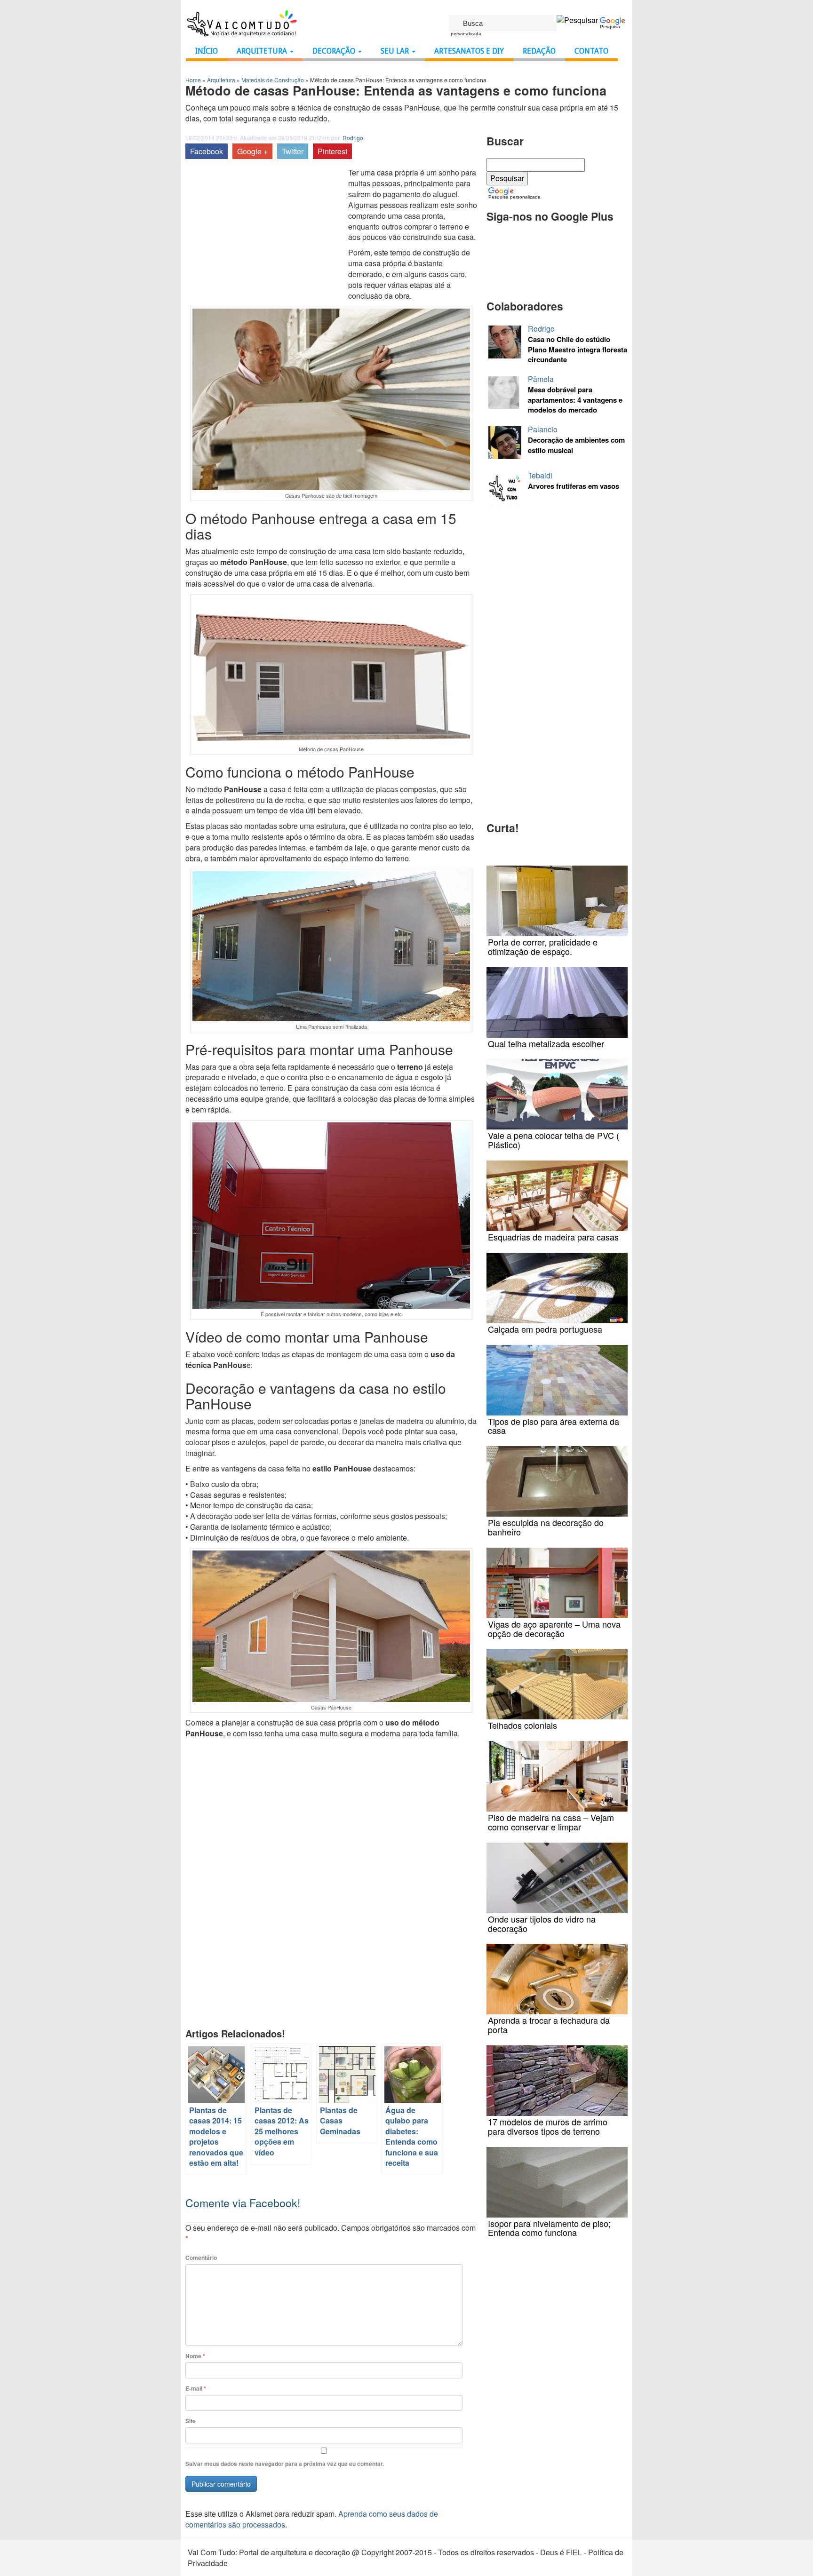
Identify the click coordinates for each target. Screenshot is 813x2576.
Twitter (293, 151)
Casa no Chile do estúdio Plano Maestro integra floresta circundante (578, 350)
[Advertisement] (264, 238)
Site (191, 2421)
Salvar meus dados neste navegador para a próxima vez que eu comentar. (285, 2464)
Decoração (335, 51)
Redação (539, 51)
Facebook (207, 151)
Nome (195, 2356)
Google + (252, 151)
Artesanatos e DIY (469, 51)
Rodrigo (353, 138)
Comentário (201, 2258)
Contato (591, 51)
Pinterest (332, 151)
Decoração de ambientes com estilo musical (576, 445)
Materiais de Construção (273, 80)
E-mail (196, 2389)
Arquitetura (263, 51)
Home (193, 80)
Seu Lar (396, 51)
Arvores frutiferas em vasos (574, 486)
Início (207, 51)
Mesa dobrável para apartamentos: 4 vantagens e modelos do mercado (575, 400)
